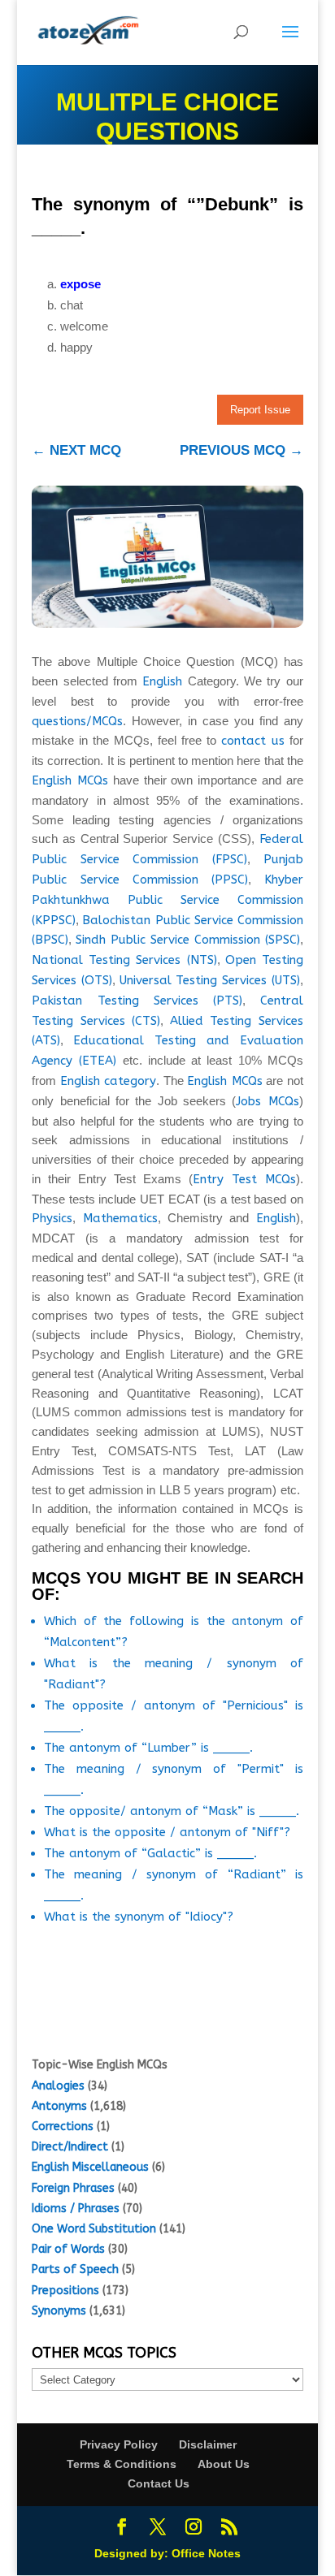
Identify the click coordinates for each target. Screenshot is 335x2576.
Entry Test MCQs (244, 1179)
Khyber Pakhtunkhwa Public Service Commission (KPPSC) (167, 900)
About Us (224, 2464)
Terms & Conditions (122, 2464)
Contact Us (159, 2483)
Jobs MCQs (267, 1101)
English (162, 681)
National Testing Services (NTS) (124, 960)
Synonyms (59, 2311)
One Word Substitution (94, 2229)
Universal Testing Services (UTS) (210, 980)
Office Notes (206, 2553)
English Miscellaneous (90, 2167)
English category (109, 1081)
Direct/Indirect (70, 2147)
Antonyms (59, 2106)
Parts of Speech (75, 2269)
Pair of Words (68, 2249)
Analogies (58, 2086)
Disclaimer (208, 2444)
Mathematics (120, 1218)
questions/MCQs (77, 721)
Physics (52, 1218)
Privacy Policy (119, 2444)
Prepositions (65, 2291)
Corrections (63, 2126)
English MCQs (70, 780)
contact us (253, 741)
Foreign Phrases (73, 2188)
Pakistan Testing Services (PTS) (137, 1001)
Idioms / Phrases (76, 2209)
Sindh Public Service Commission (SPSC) (188, 940)
